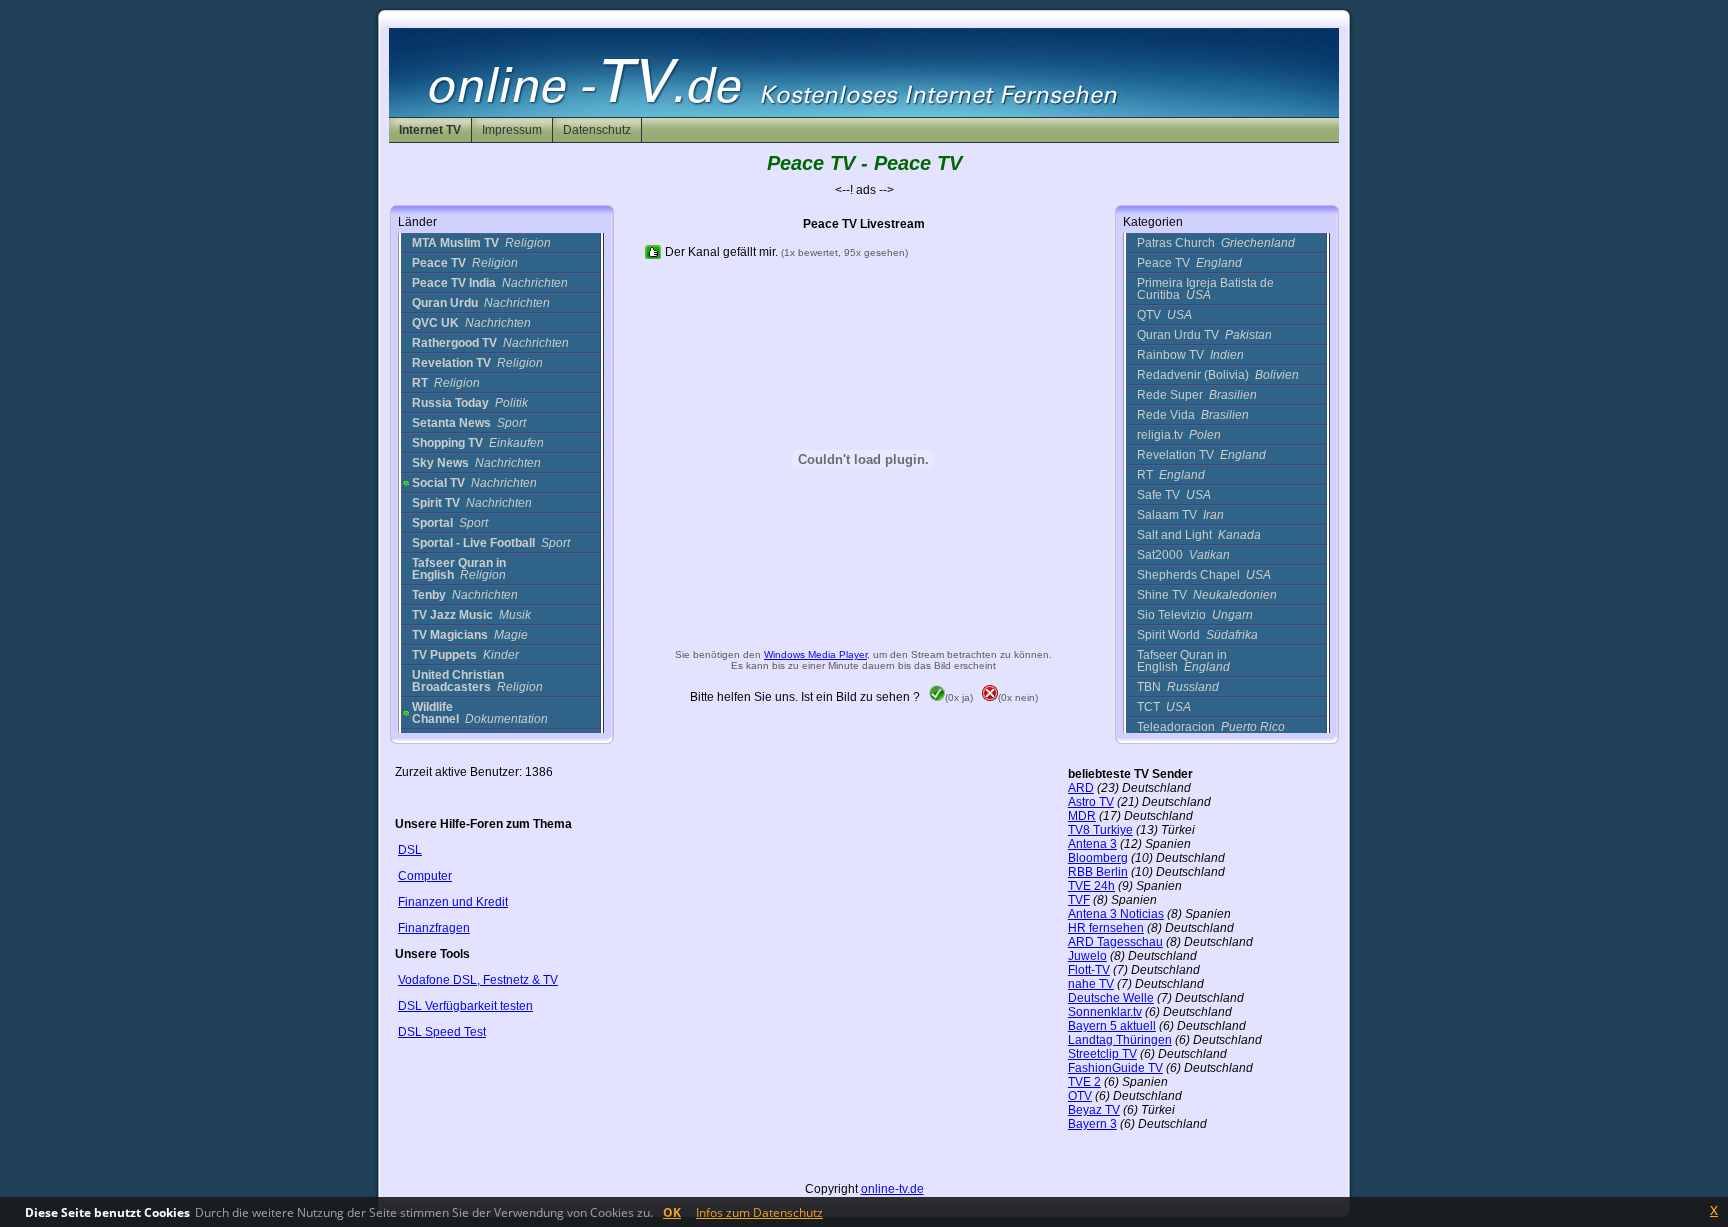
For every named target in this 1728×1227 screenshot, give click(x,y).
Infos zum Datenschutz (759, 1212)
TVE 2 (1084, 1082)
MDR (1082, 816)
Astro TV (1091, 802)
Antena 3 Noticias (1116, 914)
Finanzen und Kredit (453, 902)
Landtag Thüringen (1120, 1040)
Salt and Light (1199, 535)
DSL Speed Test (442, 1032)
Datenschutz (597, 130)
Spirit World (1197, 635)
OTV (1080, 1096)
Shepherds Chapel (1204, 575)
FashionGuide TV (1115, 1068)
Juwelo (1087, 956)
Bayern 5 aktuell (1112, 1026)
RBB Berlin (1098, 872)
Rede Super (1197, 395)
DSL (410, 850)
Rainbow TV (1190, 355)
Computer (425, 876)
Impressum (512, 130)
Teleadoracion (1211, 727)
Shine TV (1207, 595)
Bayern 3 (1092, 1124)
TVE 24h (1091, 886)
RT (1171, 475)
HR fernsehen (1106, 928)
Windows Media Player (815, 654)
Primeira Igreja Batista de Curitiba (1205, 289)
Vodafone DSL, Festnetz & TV (478, 980)
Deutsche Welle (1111, 998)
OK (672, 1212)
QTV (1164, 315)
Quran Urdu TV (1204, 335)
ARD (1081, 788)
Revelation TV (1201, 455)
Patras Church (1216, 243)
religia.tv (1179, 435)
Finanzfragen (434, 928)
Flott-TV (1089, 970)
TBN (1178, 687)
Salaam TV (1180, 515)
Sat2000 (1183, 555)
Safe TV (1174, 495)
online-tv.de (892, 1189)
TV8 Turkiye (1100, 830)
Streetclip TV (1102, 1054)
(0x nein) (1018, 697)
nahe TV (1091, 984)
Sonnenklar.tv (1105, 1012)
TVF (1079, 900)
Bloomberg (1098, 858)
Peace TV (1189, 263)
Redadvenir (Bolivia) (1218, 375)
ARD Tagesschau (1115, 942)
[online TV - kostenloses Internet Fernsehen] (864, 113)
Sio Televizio (1195, 615)
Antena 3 (1092, 844)
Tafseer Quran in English (1183, 661)
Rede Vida (1193, 415)
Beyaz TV (1094, 1110)
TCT (1164, 707)
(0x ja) (959, 697)
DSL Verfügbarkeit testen (465, 1006)
